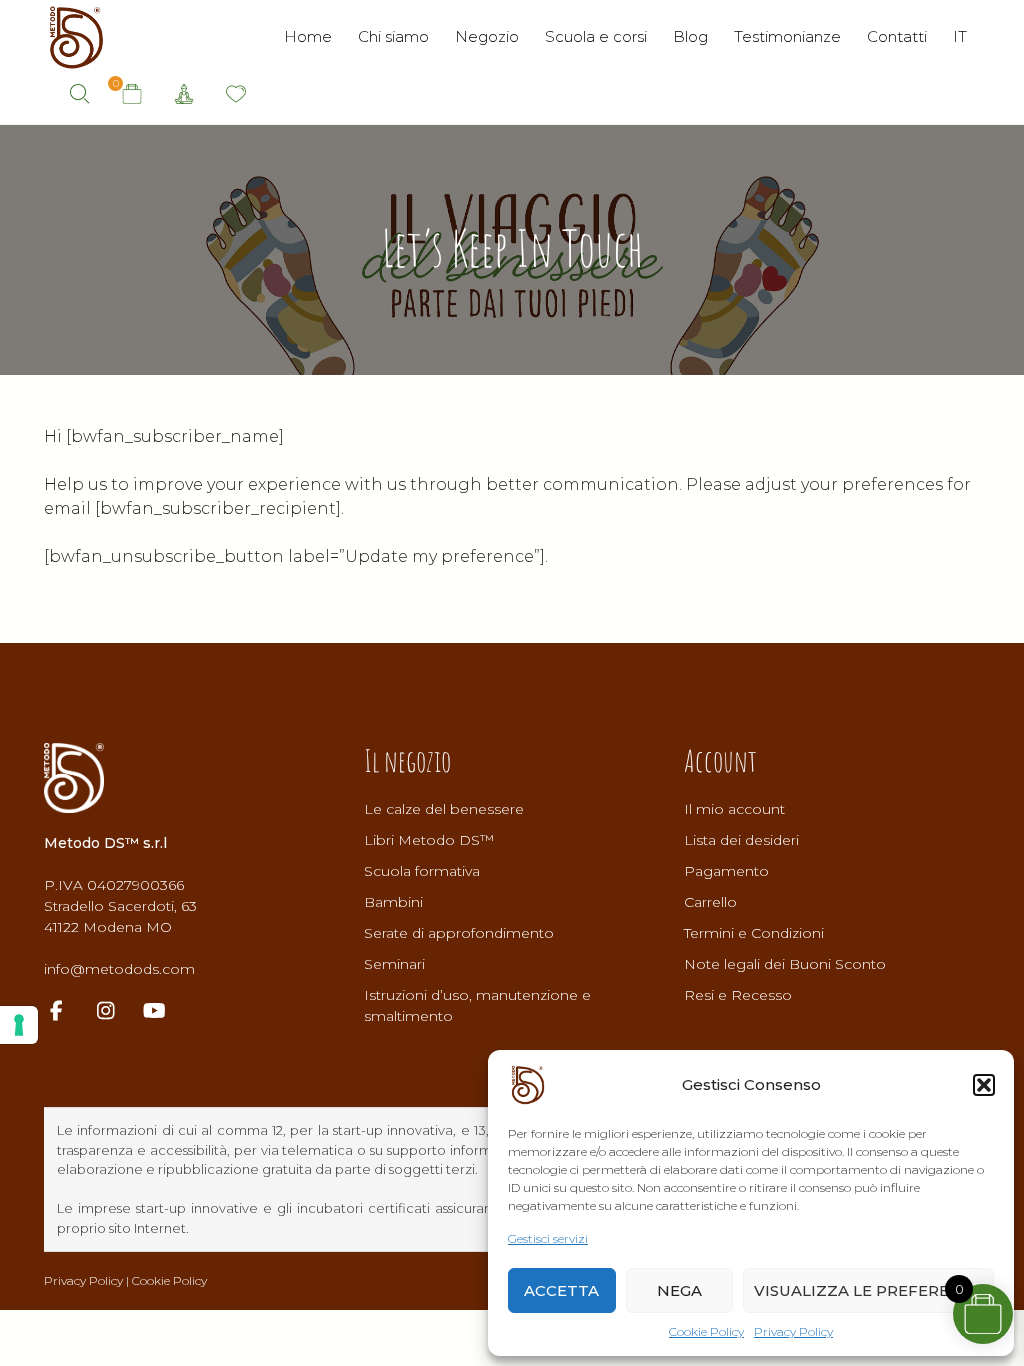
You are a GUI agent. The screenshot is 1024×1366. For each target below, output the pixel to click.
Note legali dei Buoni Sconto (785, 964)
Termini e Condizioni (754, 933)
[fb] (66, 1012)
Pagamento (726, 871)
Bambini (393, 902)
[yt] (164, 1012)
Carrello (710, 902)
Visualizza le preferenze (868, 1290)
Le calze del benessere (444, 809)
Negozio (487, 36)
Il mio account (734, 809)
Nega (679, 1290)
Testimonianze (787, 36)
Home (308, 36)
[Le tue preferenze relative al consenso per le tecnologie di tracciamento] (19, 1025)
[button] (984, 1085)
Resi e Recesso (738, 995)
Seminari (394, 964)
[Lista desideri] (236, 95)
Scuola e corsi (596, 36)
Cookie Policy (706, 1331)
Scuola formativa (422, 871)
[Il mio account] (184, 95)
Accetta (561, 1290)
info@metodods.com (119, 969)
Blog (690, 36)
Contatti (897, 36)
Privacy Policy (793, 1331)
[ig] (115, 1012)
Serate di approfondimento (459, 933)
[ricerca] (80, 94)
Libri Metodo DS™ (429, 840)
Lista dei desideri (741, 840)
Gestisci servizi (548, 1238)
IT (960, 36)
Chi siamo (393, 36)
